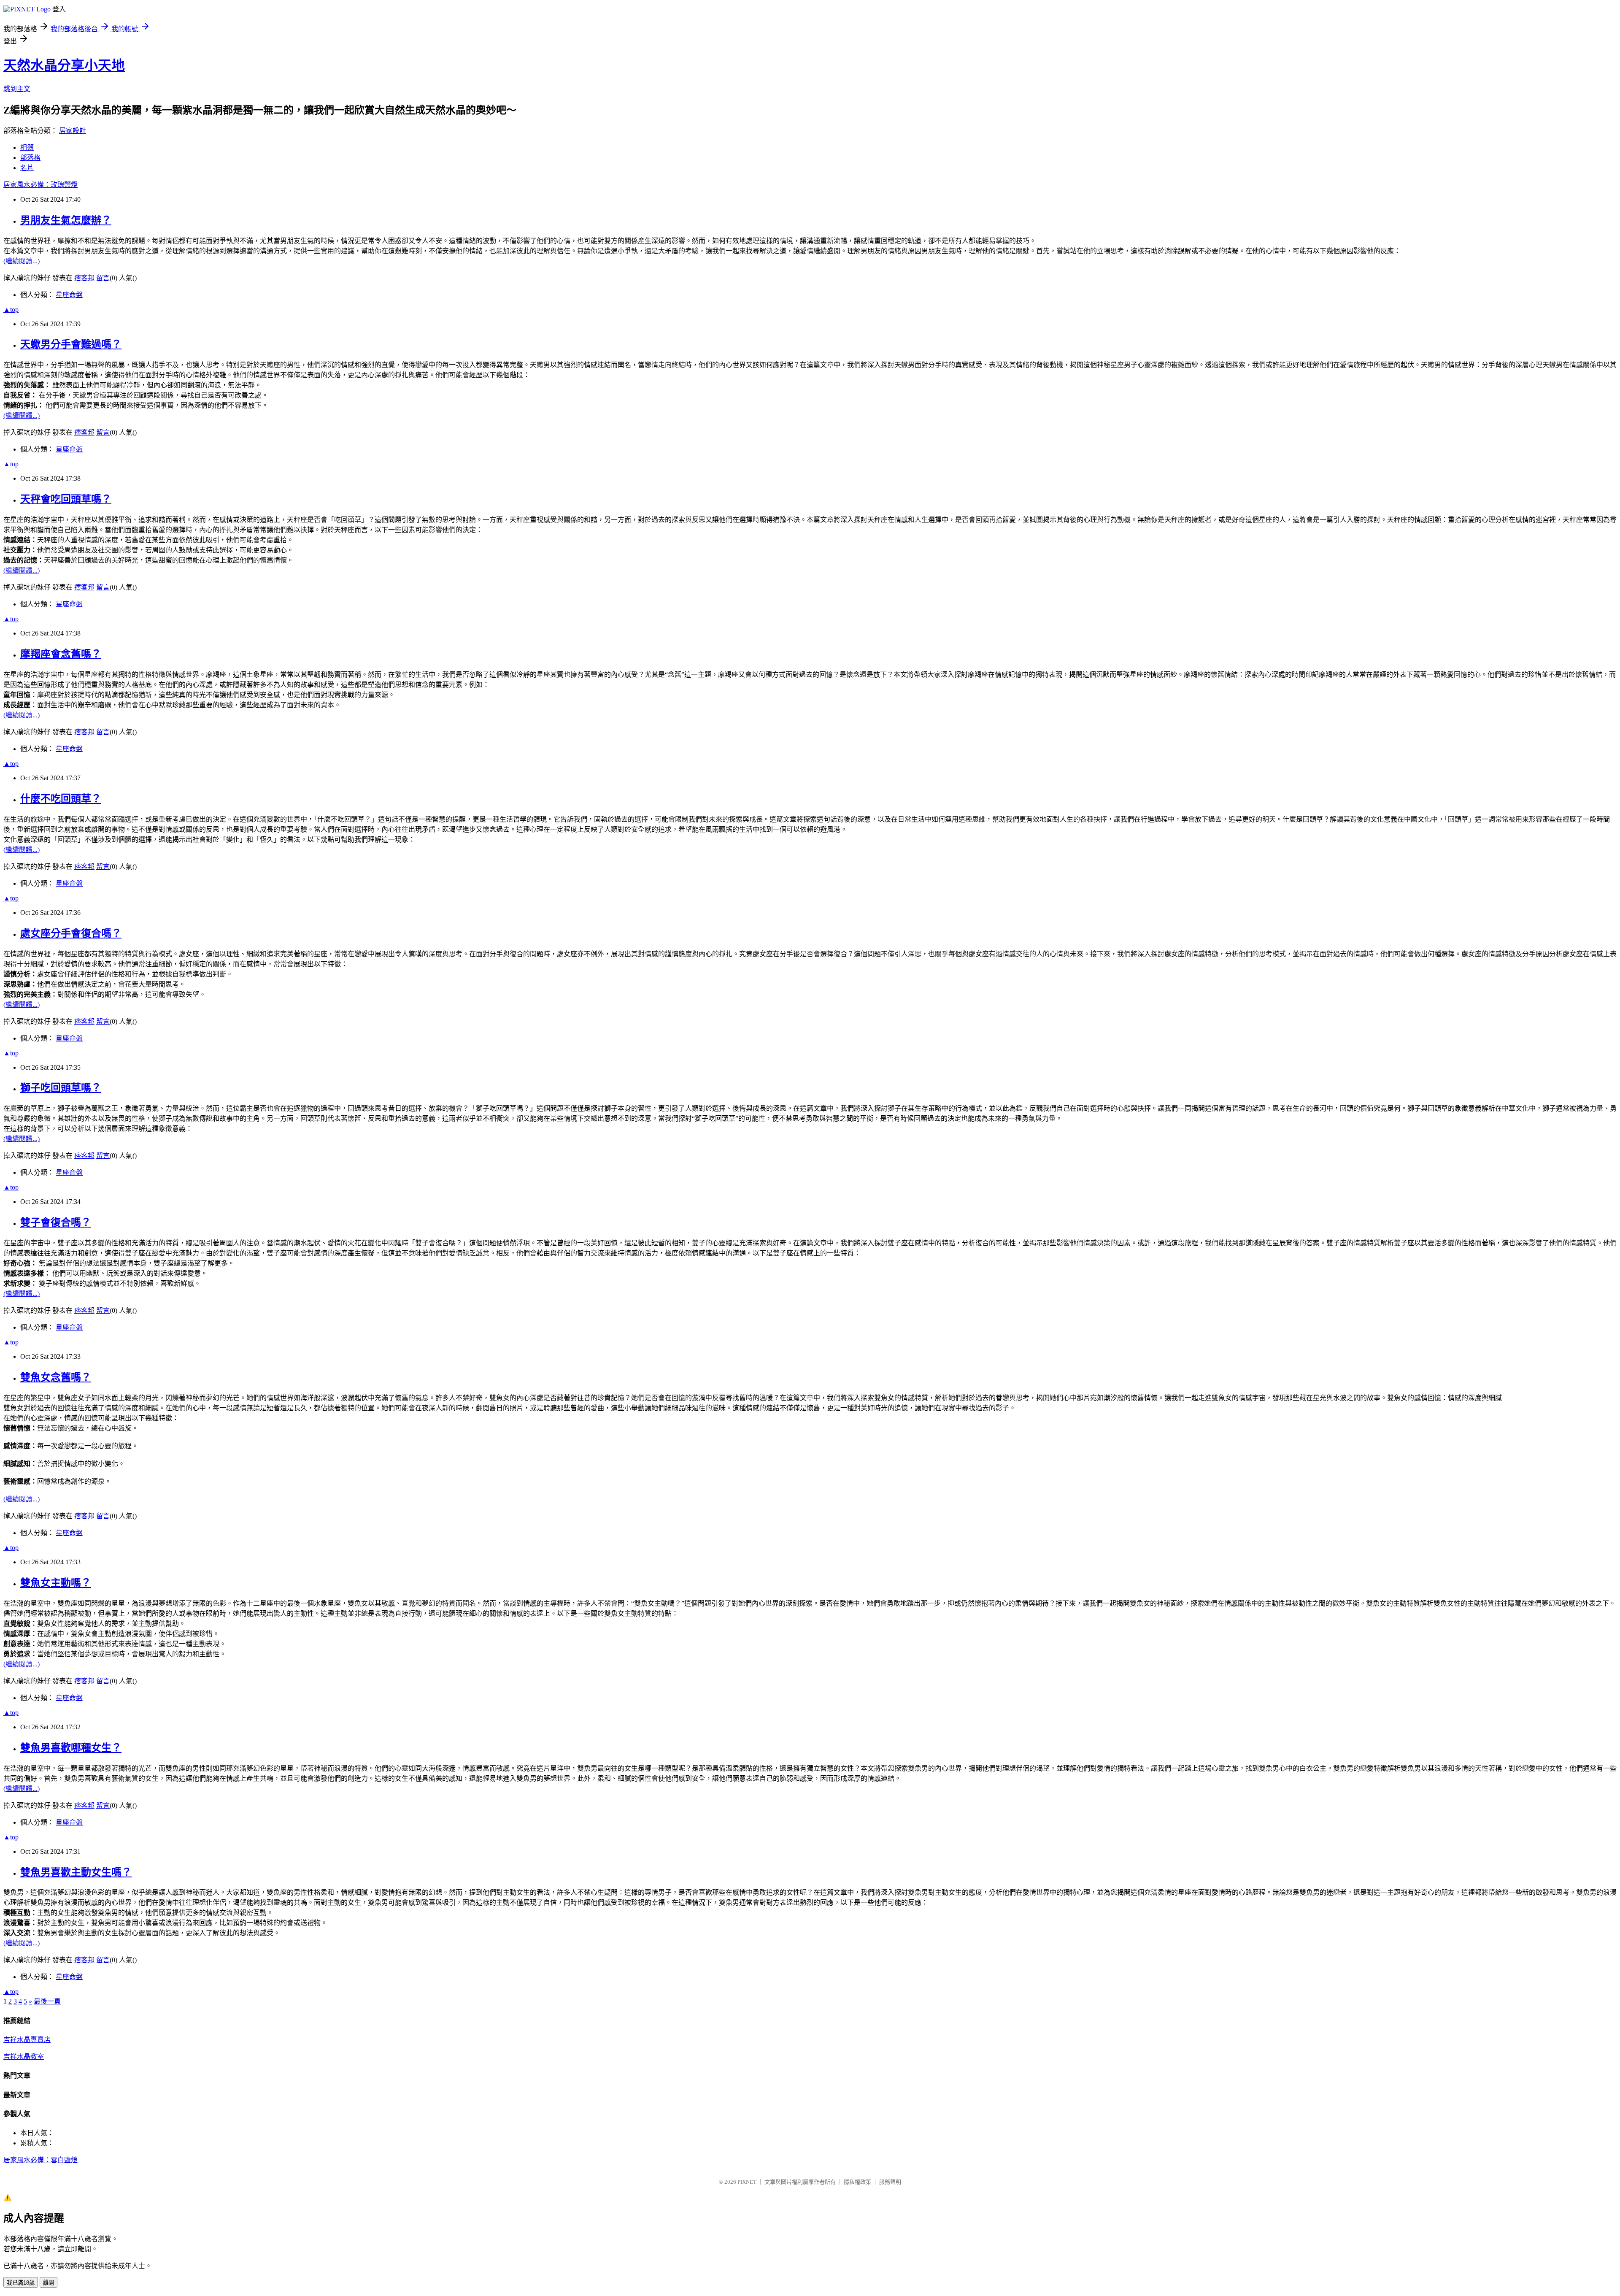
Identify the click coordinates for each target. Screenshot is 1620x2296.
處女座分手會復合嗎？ (71, 933)
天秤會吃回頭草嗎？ (66, 499)
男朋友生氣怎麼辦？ (66, 220)
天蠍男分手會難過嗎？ (71, 344)
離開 (49, 2283)
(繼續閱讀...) (22, 261)
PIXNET (747, 2182)
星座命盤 (69, 295)
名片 (27, 168)
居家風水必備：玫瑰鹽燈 (40, 185)
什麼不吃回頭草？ (61, 799)
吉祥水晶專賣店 (27, 2040)
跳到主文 (17, 89)
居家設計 (73, 131)
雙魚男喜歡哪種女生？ (71, 1748)
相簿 (27, 147)
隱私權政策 (857, 2182)
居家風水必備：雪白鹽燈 (40, 2160)
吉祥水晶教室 (24, 2057)
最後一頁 (47, 2001)
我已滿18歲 (21, 2283)
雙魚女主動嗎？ (56, 1583)
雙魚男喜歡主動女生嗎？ (76, 1872)
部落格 (30, 158)
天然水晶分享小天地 (64, 65)
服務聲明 (890, 2182)
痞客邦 (84, 278)
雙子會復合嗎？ (56, 1222)
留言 (103, 278)
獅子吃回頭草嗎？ (61, 1088)
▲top (11, 310)
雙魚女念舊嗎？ (56, 1377)
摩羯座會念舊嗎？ (61, 654)
